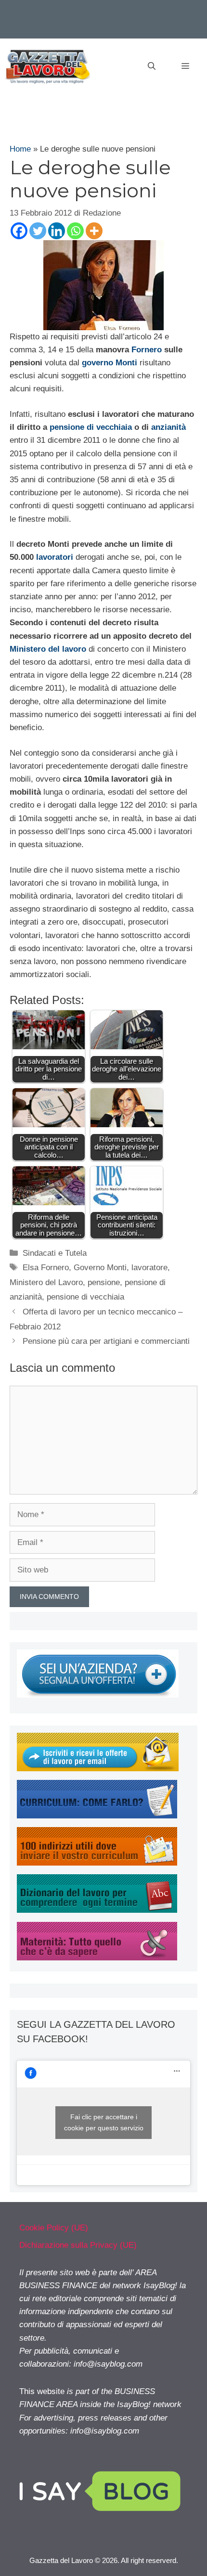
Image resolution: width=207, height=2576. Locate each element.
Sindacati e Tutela (55, 1253)
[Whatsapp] (75, 231)
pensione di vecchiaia (91, 427)
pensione (104, 1282)
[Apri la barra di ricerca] (152, 66)
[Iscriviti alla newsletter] (98, 1769)
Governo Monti (100, 1268)
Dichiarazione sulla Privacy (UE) (78, 2245)
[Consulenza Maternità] (97, 1958)
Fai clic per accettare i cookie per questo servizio (104, 2122)
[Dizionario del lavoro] (97, 1910)
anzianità (168, 427)
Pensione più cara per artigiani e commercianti (106, 1341)
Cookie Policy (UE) (54, 2228)
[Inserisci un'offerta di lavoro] (98, 1695)
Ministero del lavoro (48, 649)
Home (20, 149)
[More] (94, 231)
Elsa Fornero (46, 1268)
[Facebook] (19, 231)
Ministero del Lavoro (46, 1282)
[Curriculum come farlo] (97, 1816)
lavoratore (149, 1268)
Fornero (147, 350)
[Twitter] (38, 231)
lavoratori (55, 557)
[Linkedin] (57, 231)
